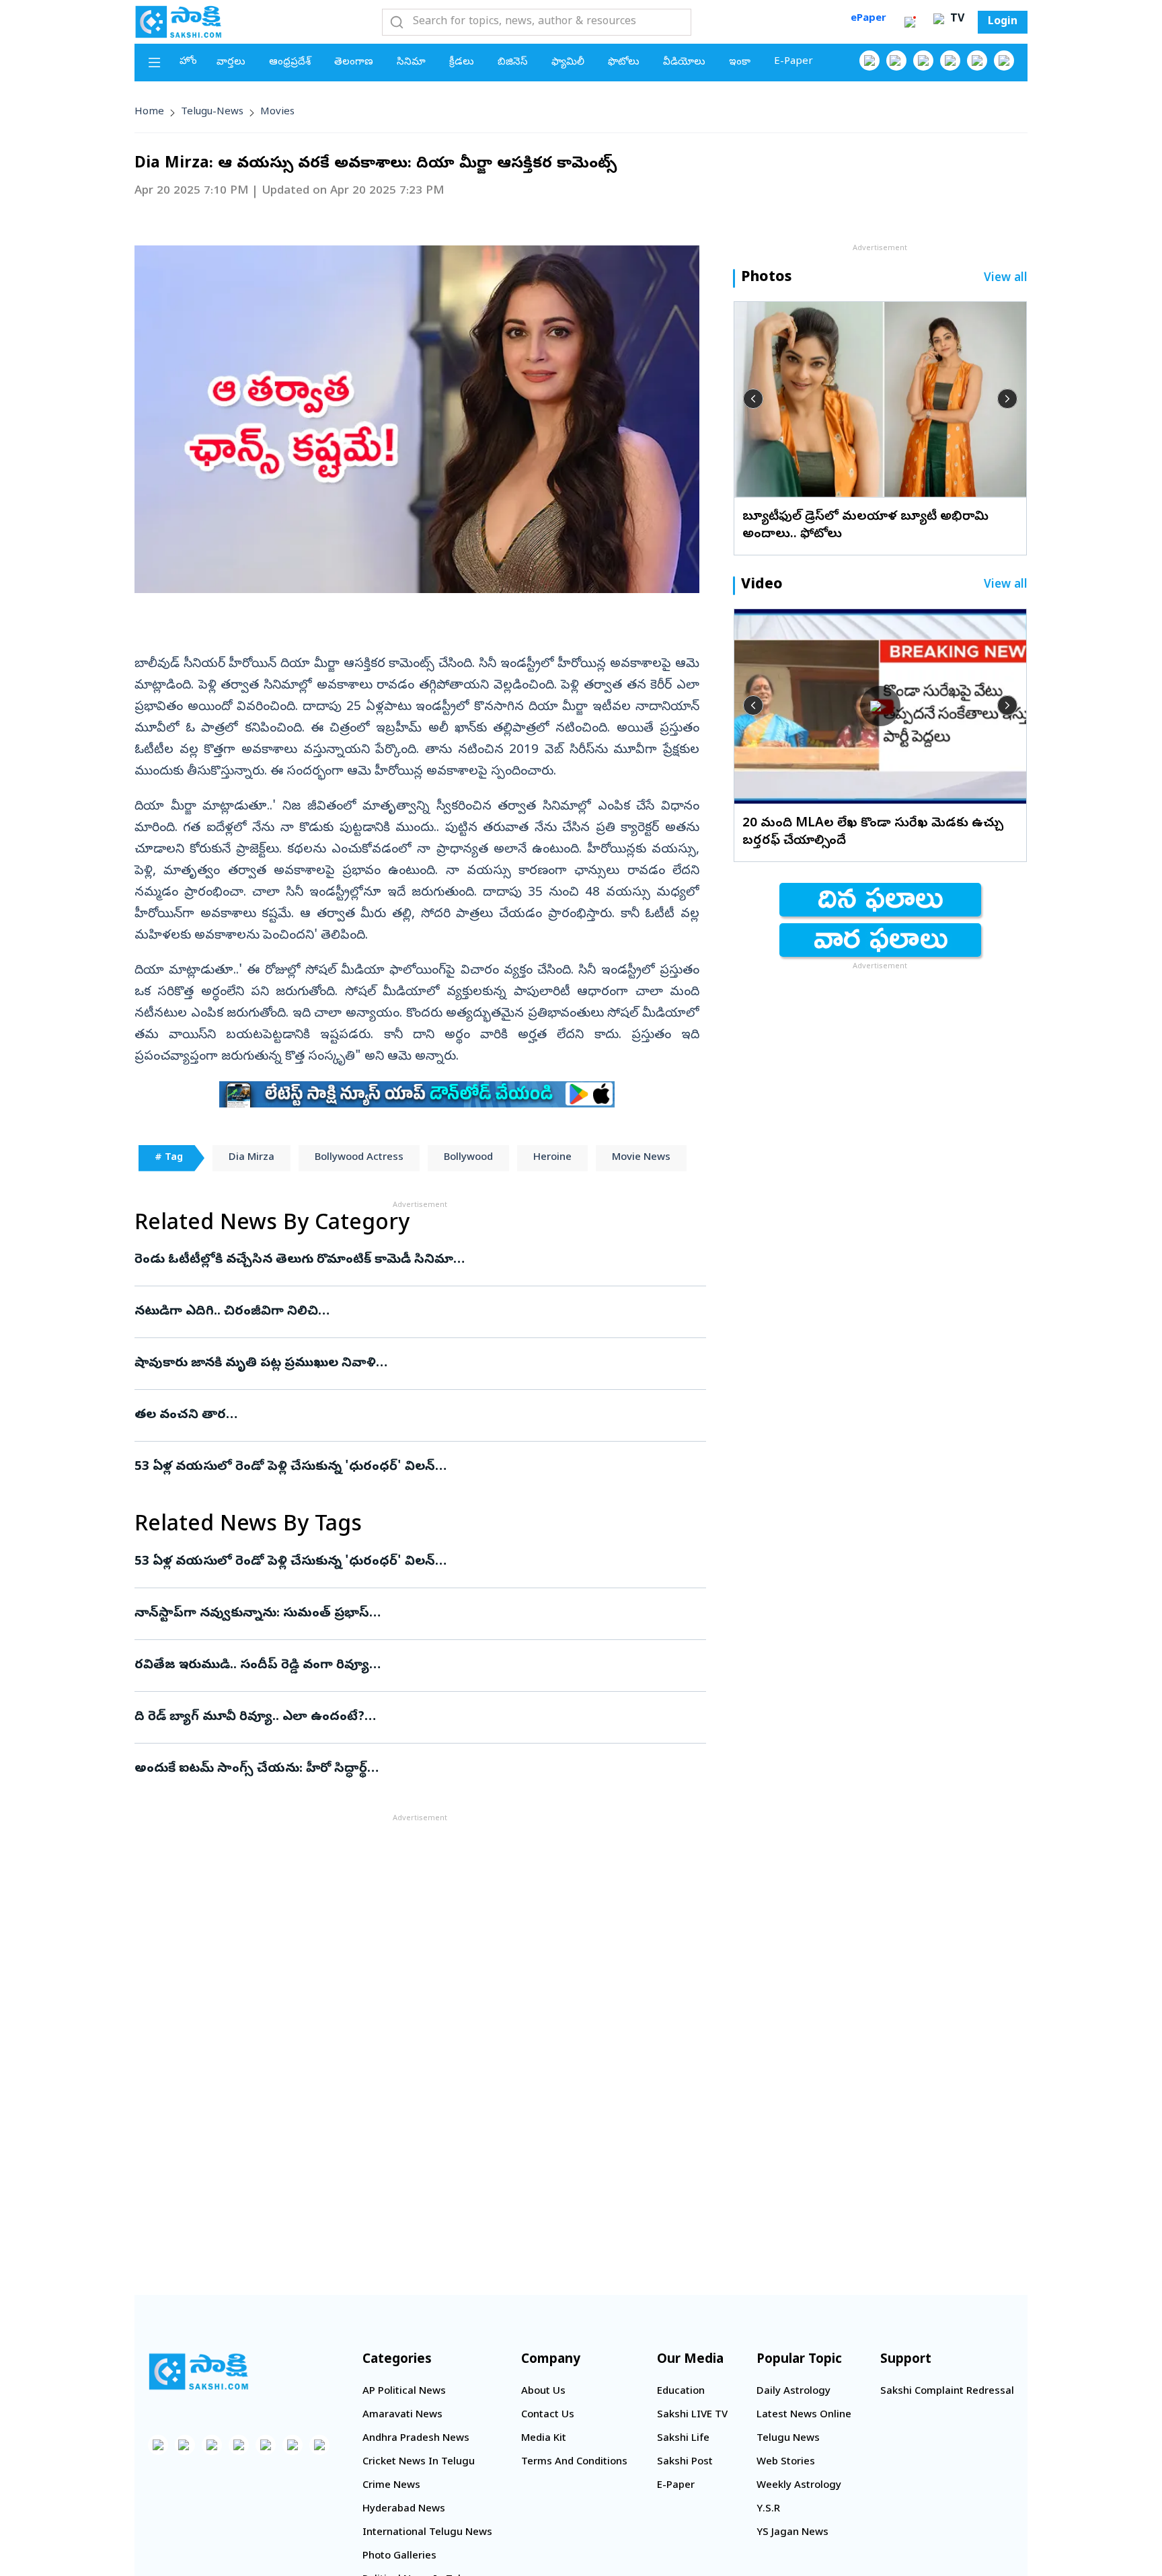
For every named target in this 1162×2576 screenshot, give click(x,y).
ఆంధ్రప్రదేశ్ (290, 63)
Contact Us (548, 2415)
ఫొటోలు (624, 63)
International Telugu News (427, 2533)
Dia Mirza (251, 1158)
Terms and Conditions (574, 2462)
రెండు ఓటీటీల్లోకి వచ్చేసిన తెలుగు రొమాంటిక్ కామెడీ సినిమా (411, 1260)
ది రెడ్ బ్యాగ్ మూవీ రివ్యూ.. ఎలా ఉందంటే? (419, 1717)
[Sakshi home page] (198, 2372)
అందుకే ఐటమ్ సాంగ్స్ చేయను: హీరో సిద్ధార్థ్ (411, 1769)
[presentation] (753, 399)
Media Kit (544, 2439)
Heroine (552, 1158)
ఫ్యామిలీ (568, 63)
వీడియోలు (684, 63)
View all (1006, 279)
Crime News (391, 2486)
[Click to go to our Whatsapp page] (896, 61)
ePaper (868, 19)
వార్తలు (231, 63)
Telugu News (788, 2439)
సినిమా (411, 63)
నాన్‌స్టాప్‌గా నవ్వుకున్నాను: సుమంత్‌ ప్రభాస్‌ (413, 1614)
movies (277, 112)
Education (681, 2392)
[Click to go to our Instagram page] (950, 61)
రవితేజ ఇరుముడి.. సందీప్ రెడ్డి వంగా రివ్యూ (415, 1666)
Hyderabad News (404, 2509)
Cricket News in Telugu (419, 2462)
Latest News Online (804, 2415)
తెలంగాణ (354, 63)
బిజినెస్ (513, 63)
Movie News (641, 1158)
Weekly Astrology (799, 2486)
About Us (543, 2392)
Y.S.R (768, 2509)
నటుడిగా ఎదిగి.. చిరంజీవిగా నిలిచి (417, 1312)
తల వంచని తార (408, 1415)
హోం (188, 62)
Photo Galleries (399, 2557)
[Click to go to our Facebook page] (869, 61)
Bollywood (468, 1158)
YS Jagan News (792, 2533)
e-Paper (793, 62)
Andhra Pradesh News (416, 2439)
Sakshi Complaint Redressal (947, 2392)
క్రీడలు (462, 63)
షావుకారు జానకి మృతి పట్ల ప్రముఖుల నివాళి (401, 1364)
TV (956, 19)
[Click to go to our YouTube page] (977, 61)
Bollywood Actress (359, 1158)
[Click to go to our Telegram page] (293, 2445)
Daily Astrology (793, 2392)
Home (149, 112)
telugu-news (212, 112)
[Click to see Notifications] (910, 22)
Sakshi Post (685, 2462)
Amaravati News (402, 2415)
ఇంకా (740, 63)
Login (1003, 22)
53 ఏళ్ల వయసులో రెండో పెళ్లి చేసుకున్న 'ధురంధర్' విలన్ (395, 1467)
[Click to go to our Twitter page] (923, 61)
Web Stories (786, 2462)
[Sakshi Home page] (178, 22)
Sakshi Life (683, 2439)
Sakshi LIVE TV (692, 2415)
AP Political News (404, 2392)
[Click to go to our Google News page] (1004, 61)
